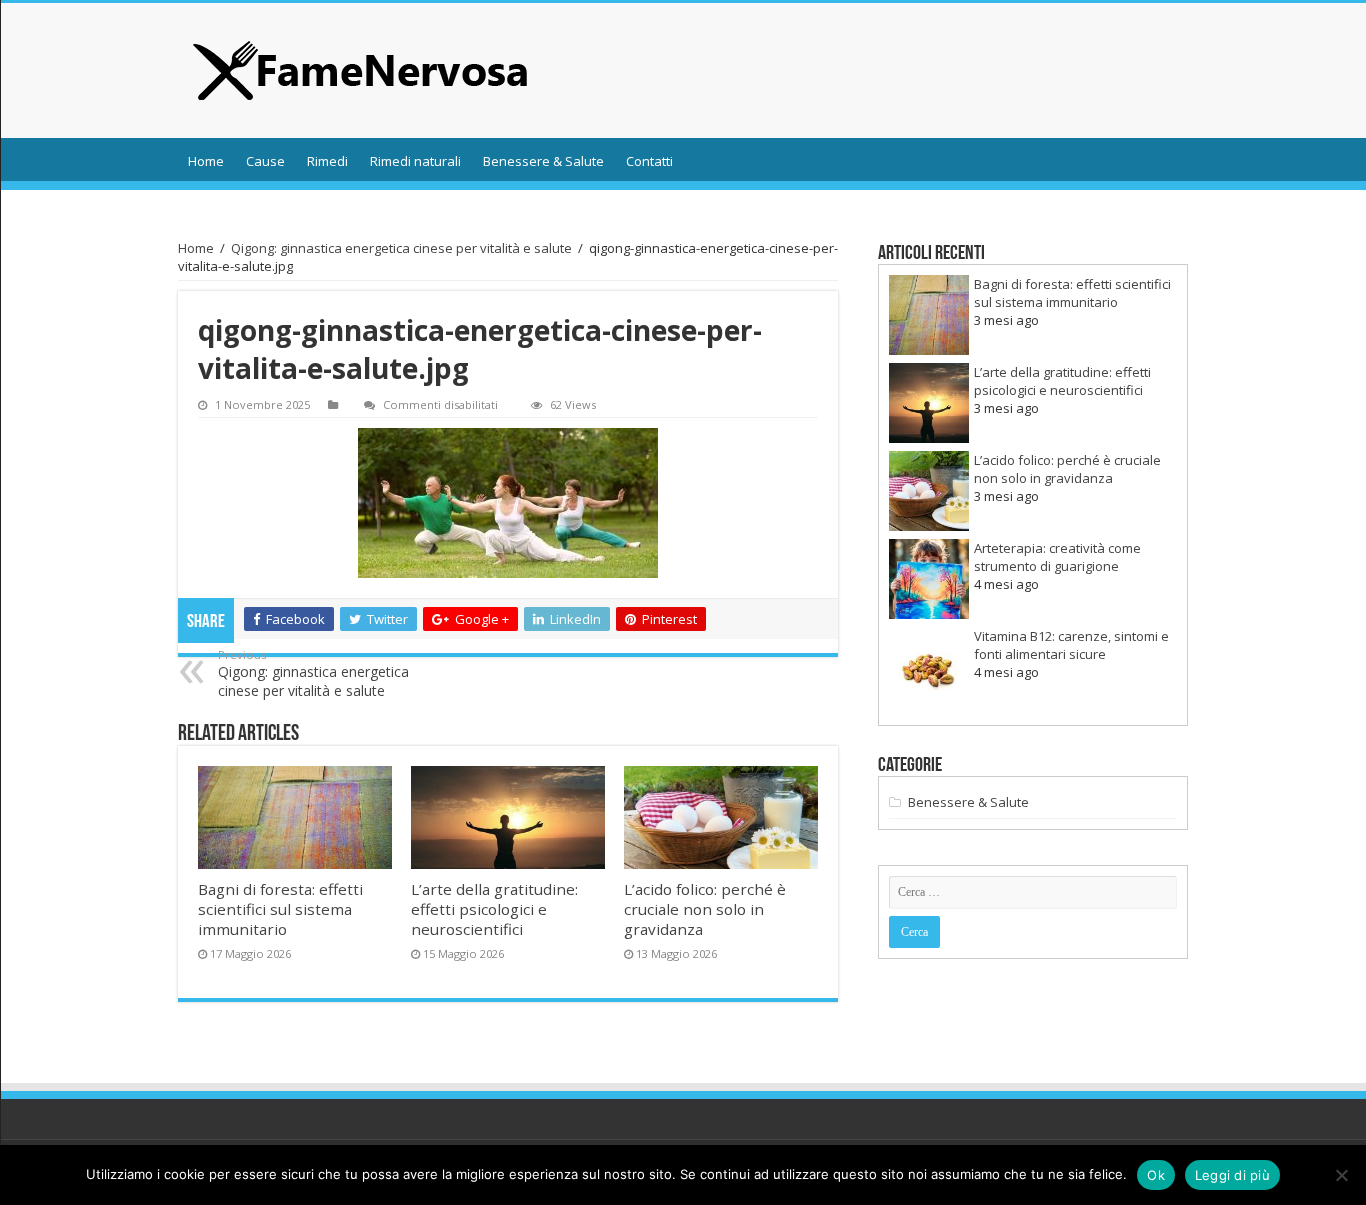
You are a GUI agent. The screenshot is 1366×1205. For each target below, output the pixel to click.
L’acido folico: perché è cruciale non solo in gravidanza (705, 909)
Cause (265, 161)
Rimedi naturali (415, 161)
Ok (1156, 1175)
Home (206, 161)
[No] (1341, 1175)
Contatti (649, 161)
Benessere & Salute (543, 161)
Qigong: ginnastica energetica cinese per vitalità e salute (401, 248)
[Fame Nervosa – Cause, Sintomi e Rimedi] (361, 70)
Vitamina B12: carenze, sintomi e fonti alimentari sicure (1071, 645)
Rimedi (327, 161)
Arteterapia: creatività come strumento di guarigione (1057, 557)
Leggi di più (1232, 1175)
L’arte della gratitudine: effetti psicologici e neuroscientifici (494, 909)
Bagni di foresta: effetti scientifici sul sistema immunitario (280, 909)
